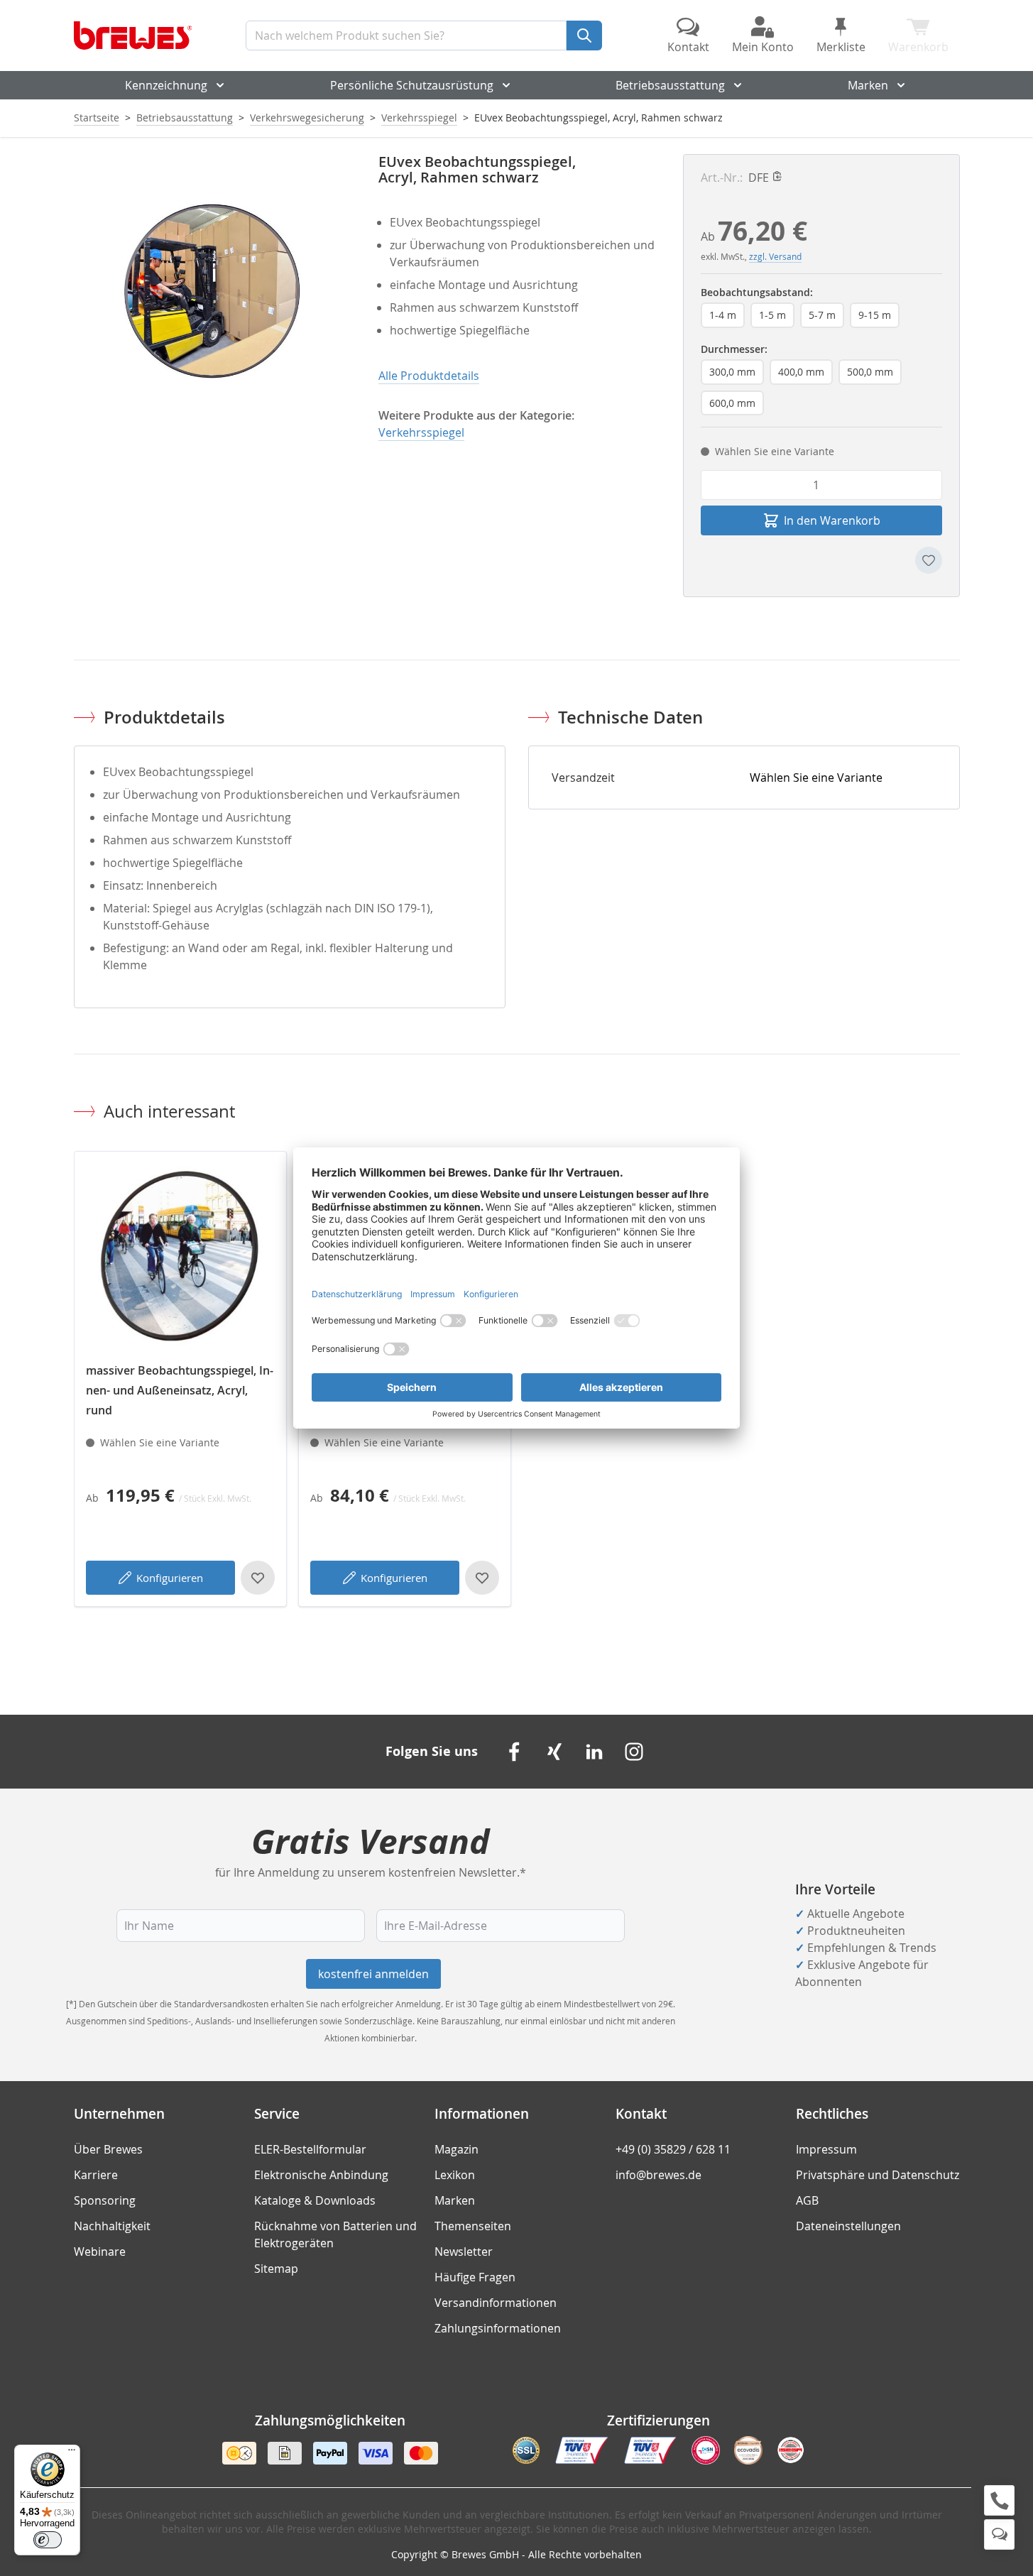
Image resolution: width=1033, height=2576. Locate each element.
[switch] (48, 2540)
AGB (807, 2200)
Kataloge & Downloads (315, 2200)
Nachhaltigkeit (112, 2226)
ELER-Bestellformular (310, 2149)
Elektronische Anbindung (321, 2175)
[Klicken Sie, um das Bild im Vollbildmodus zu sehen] (212, 292)
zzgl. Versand (775, 256)
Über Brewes (108, 2149)
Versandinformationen (496, 2303)
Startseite (97, 118)
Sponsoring (105, 2200)
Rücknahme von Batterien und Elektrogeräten (335, 2234)
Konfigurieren (170, 1578)
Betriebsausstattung (670, 85)
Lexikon (455, 2175)
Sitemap (276, 2269)
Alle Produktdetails (429, 376)
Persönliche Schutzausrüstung (412, 85)
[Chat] (999, 2534)
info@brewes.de (658, 2175)
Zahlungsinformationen (498, 2328)
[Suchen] (584, 36)
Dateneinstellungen (848, 2226)
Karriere (96, 2175)
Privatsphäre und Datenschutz (878, 2175)
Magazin (457, 2149)
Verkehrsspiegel (419, 118)
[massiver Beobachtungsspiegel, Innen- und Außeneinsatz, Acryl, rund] (180, 1257)
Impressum (826, 2149)
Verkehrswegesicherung (307, 118)
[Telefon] (999, 2500)
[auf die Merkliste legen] (929, 560)
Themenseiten (473, 2226)
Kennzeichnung (166, 85)
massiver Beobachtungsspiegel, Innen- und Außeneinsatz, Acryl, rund (180, 1390)
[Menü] (72, 2453)
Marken (868, 85)
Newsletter (464, 2252)
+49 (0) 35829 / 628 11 (673, 2149)
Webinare (100, 2252)
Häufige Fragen (475, 2277)
